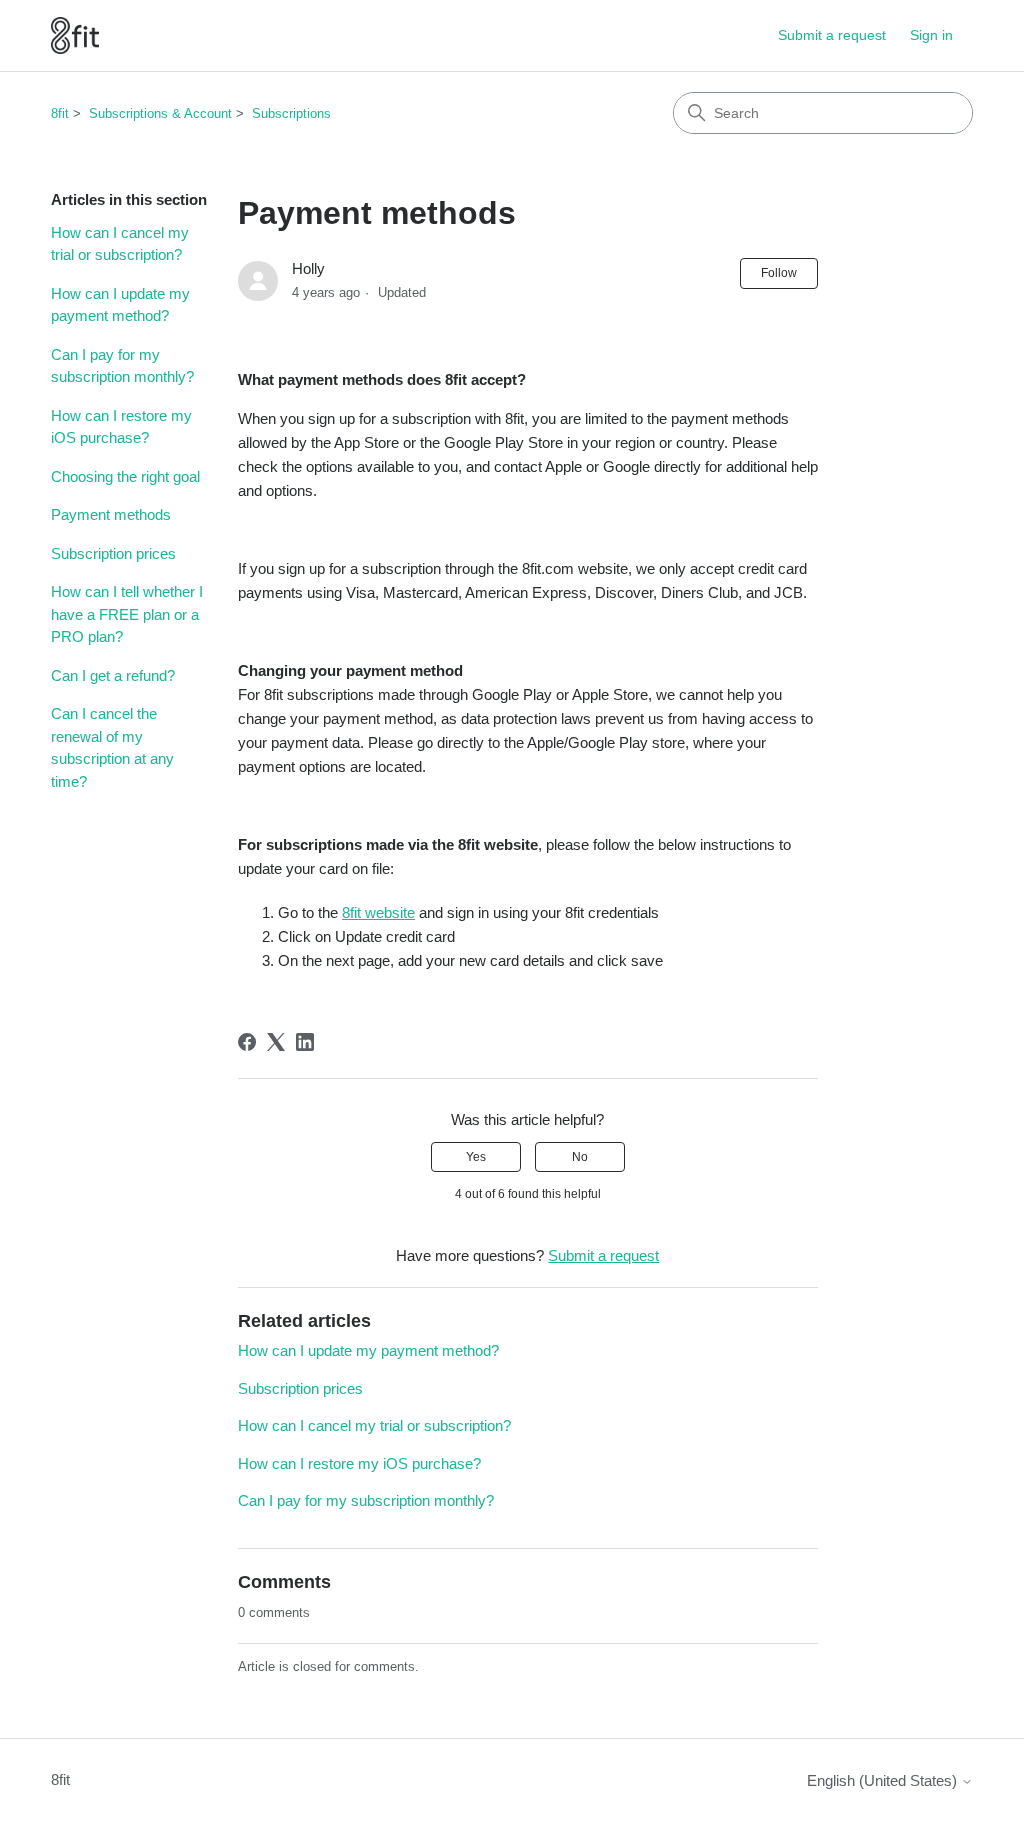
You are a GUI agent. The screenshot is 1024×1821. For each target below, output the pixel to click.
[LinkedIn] (305, 1042)
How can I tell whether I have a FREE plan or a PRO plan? (127, 614)
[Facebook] (247, 1042)
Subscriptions (291, 113)
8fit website (378, 912)
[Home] (74, 35)
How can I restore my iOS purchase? (121, 427)
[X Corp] (276, 1042)
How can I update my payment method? (120, 305)
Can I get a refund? (113, 675)
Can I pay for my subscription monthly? (122, 366)
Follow (779, 273)
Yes (476, 1157)
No (580, 1157)
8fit (60, 113)
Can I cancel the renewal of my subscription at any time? (112, 747)
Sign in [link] (931, 35)
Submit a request (832, 35)
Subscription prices (113, 553)
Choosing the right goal (125, 476)
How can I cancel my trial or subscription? (120, 244)
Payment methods (111, 514)
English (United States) (884, 1780)
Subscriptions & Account (160, 113)
